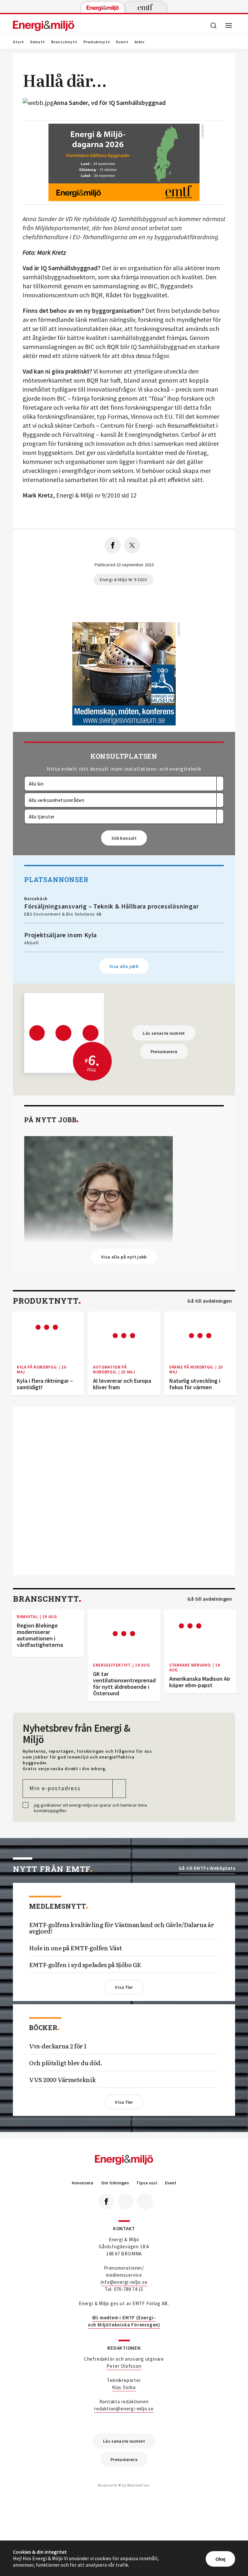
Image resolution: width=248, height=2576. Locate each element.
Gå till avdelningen (210, 1301)
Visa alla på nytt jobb (124, 1257)
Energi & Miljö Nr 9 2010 (123, 580)
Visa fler (124, 1987)
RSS (145, 2201)
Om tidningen (115, 2183)
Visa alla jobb (124, 966)
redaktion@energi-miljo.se (124, 2409)
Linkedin (126, 2201)
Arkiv (140, 42)
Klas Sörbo (124, 2387)
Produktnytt (97, 42)
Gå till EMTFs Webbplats (207, 1868)
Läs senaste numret (164, 1033)
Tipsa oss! (147, 2183)
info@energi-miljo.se (124, 2282)
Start (19, 42)
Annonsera (83, 2183)
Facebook (106, 2201)
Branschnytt (64, 42)
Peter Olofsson (124, 2366)
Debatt (38, 42)
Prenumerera (164, 1052)
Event (122, 42)
